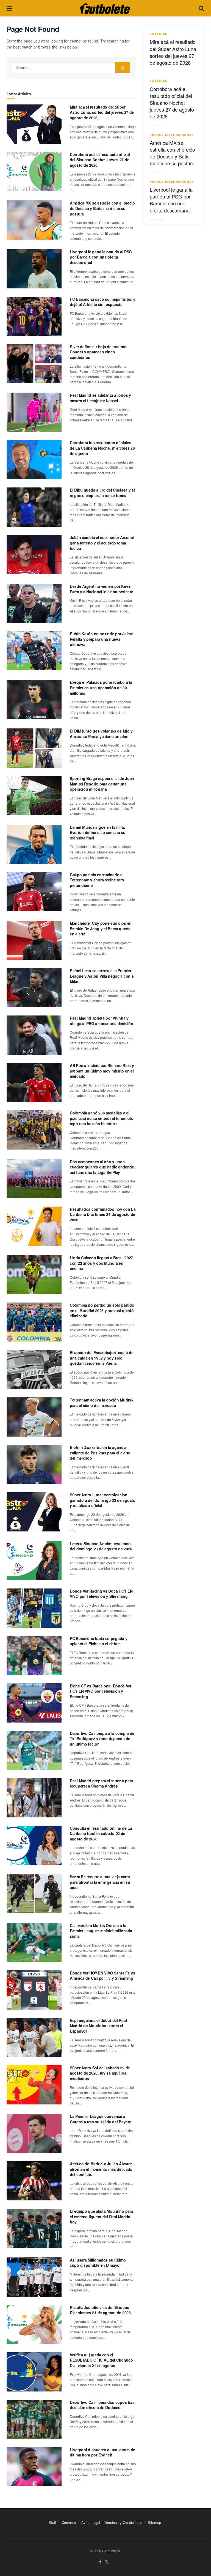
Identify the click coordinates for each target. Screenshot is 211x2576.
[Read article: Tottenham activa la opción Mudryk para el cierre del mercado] (34, 1417)
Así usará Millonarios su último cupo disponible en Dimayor (98, 2263)
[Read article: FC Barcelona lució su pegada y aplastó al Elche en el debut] (34, 1656)
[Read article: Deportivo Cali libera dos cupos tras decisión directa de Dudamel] (34, 2419)
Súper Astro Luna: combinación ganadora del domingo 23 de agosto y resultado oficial (103, 1500)
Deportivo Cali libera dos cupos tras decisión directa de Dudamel (102, 2405)
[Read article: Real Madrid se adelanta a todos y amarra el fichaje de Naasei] (34, 412)
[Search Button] (201, 8)
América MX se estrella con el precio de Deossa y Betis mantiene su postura (102, 208)
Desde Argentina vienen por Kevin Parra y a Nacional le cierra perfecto (102, 589)
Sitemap (154, 2522)
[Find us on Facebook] (100, 2562)
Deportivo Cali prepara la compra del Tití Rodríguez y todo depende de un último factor (103, 1739)
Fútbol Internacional (172, 135)
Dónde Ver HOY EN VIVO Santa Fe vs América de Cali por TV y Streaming (102, 1976)
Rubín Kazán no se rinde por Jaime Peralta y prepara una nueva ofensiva (101, 639)
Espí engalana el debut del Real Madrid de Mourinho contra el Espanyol (98, 2026)
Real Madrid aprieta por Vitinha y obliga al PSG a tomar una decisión (101, 1021)
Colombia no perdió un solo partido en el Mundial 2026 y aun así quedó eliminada (102, 1310)
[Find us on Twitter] (107, 2562)
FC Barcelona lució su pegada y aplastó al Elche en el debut (99, 1641)
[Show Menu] (9, 8)
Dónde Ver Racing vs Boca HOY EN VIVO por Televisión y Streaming (101, 1594)
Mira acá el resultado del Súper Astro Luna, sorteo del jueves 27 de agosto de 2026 (102, 112)
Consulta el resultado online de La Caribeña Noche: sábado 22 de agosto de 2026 (101, 1833)
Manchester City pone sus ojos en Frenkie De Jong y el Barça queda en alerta (101, 928)
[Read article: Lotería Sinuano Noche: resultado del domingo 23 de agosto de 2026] (34, 1561)
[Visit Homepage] (105, 8)
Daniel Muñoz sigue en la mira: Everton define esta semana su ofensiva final (98, 832)
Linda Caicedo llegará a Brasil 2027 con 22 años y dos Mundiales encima (101, 1263)
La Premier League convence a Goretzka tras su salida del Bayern (101, 2119)
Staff (52, 2522)
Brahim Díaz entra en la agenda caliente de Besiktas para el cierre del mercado (100, 1453)
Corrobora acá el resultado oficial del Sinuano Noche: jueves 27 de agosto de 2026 (100, 160)
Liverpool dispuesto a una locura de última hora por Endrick (102, 2452)
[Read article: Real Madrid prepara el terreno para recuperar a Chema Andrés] (34, 1798)
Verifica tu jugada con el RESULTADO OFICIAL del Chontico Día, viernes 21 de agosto (101, 2360)
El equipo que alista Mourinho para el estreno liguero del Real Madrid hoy (101, 2216)
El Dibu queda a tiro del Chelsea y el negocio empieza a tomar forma (102, 493)
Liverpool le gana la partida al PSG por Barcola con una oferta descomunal (101, 257)
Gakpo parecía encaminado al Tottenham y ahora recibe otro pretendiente (97, 880)
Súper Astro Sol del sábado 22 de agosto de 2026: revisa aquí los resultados (100, 2073)
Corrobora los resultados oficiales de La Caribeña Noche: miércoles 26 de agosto (102, 448)
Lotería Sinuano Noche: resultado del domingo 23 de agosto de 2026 (101, 1546)
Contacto (69, 2522)
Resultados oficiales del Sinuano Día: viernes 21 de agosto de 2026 (100, 2310)
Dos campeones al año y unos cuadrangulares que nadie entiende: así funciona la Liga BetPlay (102, 1167)
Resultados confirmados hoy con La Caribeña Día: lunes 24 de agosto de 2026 (103, 1214)
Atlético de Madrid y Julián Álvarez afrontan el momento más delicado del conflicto (101, 2169)
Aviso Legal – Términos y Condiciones (112, 2522)
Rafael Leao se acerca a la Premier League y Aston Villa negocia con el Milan (102, 976)
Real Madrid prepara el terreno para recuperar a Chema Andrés (101, 1783)
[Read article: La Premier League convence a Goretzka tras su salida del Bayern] (34, 2133)
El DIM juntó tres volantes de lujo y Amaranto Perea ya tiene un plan (101, 734)
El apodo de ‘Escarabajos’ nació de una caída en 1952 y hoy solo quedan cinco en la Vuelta (102, 1358)
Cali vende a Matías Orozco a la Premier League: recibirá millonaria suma (101, 1931)
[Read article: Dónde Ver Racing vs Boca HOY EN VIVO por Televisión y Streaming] (34, 1608)
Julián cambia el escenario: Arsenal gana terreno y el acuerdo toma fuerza (102, 543)
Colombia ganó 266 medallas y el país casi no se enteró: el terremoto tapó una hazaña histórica (102, 1118)
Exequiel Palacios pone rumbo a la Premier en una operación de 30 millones (101, 687)
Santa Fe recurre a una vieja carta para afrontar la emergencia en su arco (100, 1882)
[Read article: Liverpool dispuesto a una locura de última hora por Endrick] (34, 2467)
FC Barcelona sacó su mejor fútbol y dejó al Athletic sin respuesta (103, 302)
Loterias (159, 34)
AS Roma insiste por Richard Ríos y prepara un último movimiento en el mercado (102, 1071)
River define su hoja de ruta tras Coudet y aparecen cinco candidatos (99, 352)
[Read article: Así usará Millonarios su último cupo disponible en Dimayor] (34, 2277)
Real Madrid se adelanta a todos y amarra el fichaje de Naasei (100, 398)
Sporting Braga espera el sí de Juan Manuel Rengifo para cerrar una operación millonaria (102, 784)
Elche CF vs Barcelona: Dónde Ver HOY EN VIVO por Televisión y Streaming (101, 1691)
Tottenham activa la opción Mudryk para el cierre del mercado (102, 1403)
